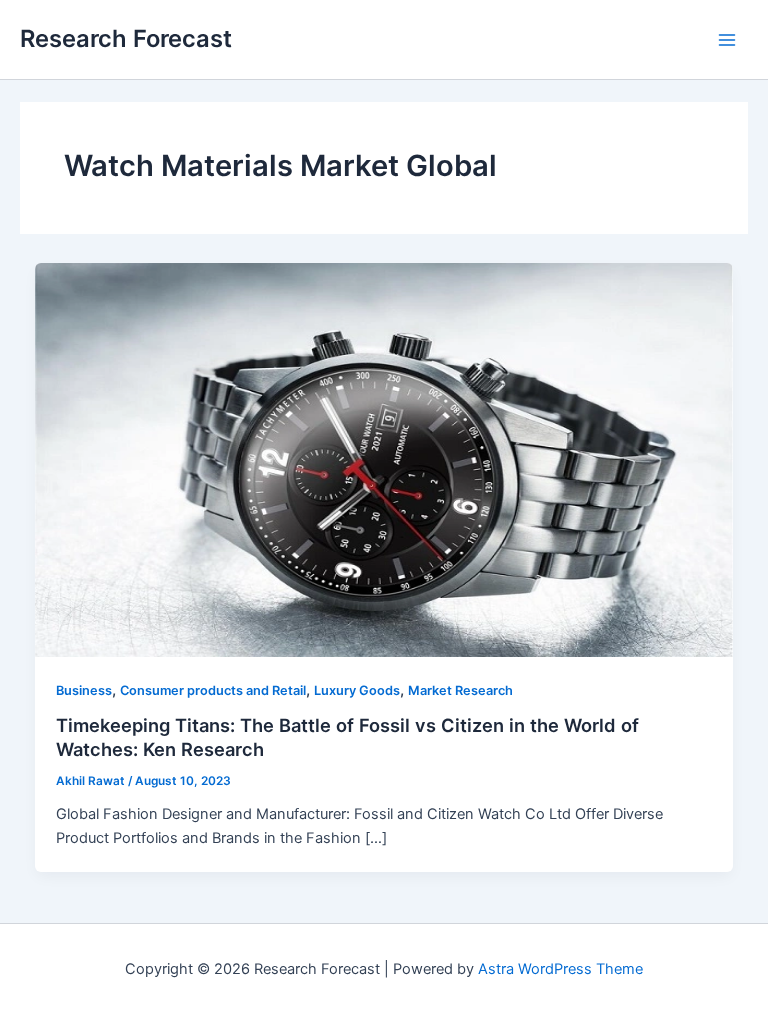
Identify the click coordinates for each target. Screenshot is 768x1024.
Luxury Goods (357, 690)
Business (84, 690)
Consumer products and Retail (213, 690)
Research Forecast (126, 38)
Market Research (460, 690)
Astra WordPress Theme (560, 969)
